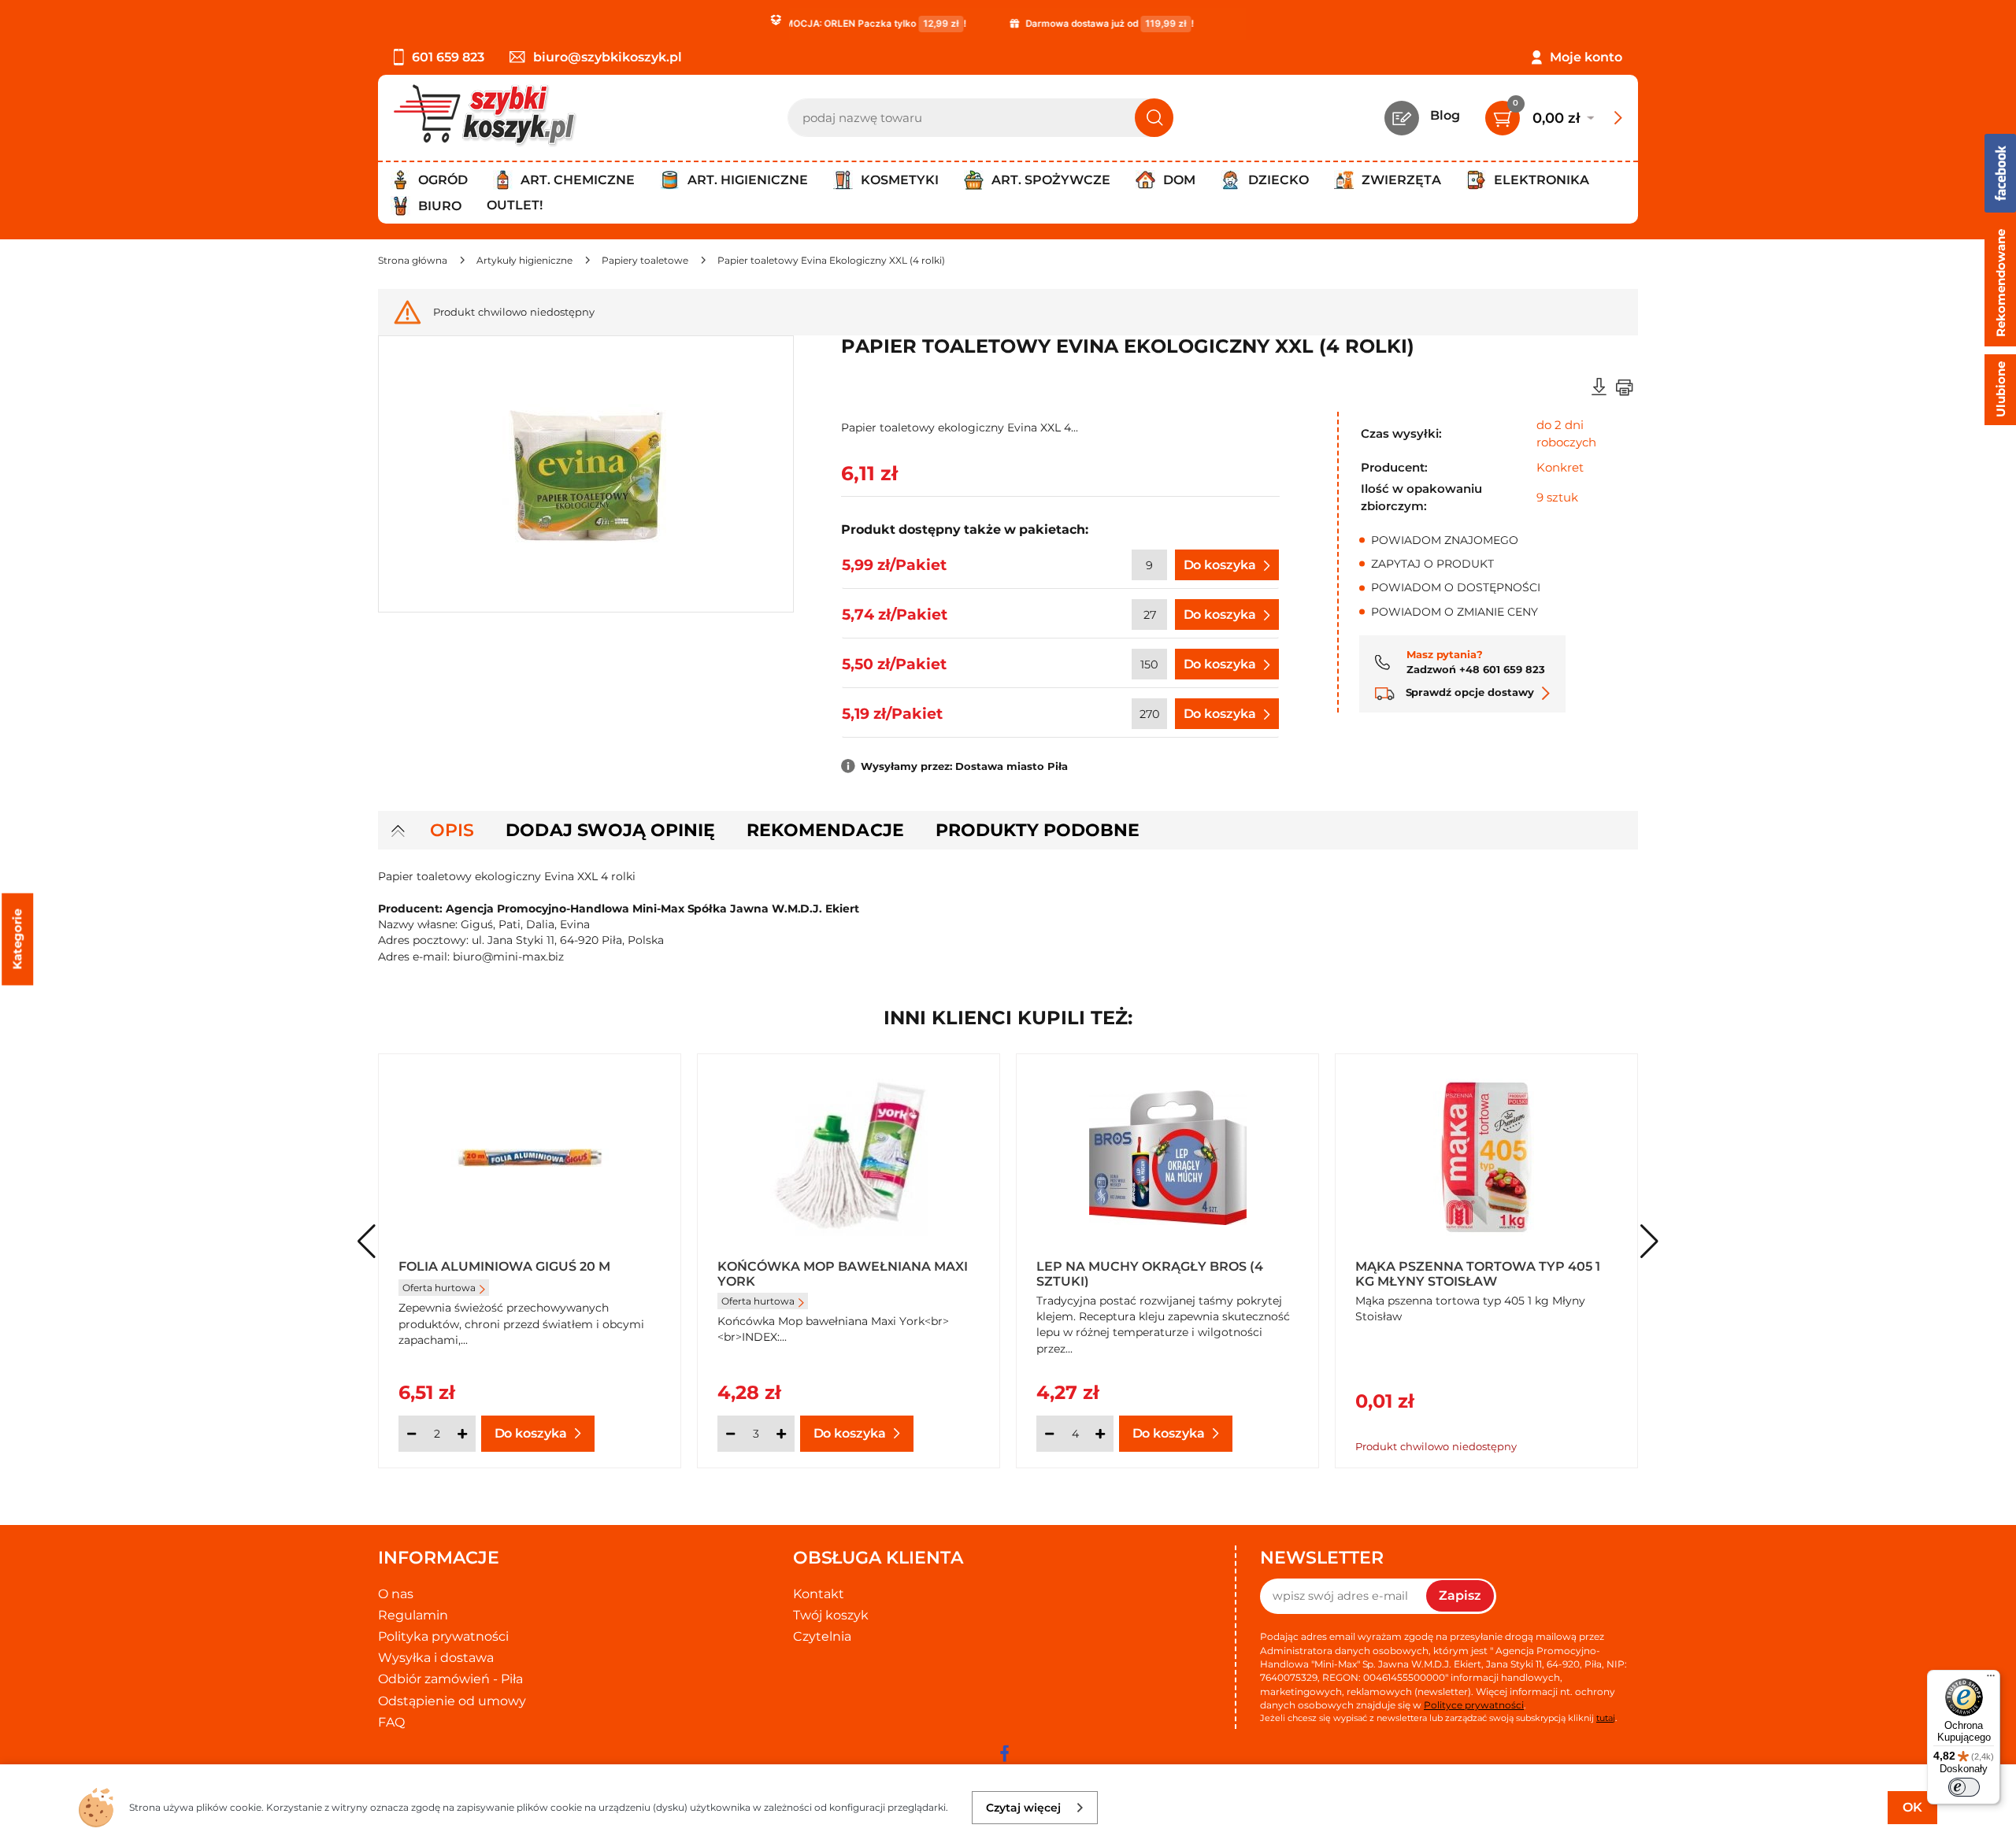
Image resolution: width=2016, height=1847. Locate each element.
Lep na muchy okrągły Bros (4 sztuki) (1150, 1273)
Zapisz (1460, 1595)
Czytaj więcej (1023, 1808)
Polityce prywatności (1474, 1705)
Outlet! (515, 205)
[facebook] (1004, 1753)
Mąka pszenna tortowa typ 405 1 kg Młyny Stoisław (1478, 1273)
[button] (1649, 1242)
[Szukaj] (1154, 118)
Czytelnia (822, 1636)
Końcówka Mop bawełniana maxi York (843, 1273)
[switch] (1964, 1787)
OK (1912, 1807)
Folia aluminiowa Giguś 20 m (504, 1266)
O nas (396, 1594)
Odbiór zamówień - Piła (450, 1679)
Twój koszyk (831, 1615)
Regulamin (413, 1615)
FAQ (391, 1722)
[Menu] (1991, 1679)
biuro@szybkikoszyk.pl (608, 57)
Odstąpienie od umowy (452, 1701)
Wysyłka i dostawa (436, 1658)
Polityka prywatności (443, 1636)
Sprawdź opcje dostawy (1468, 692)
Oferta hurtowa (439, 1288)
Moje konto (1586, 57)
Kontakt (819, 1594)
